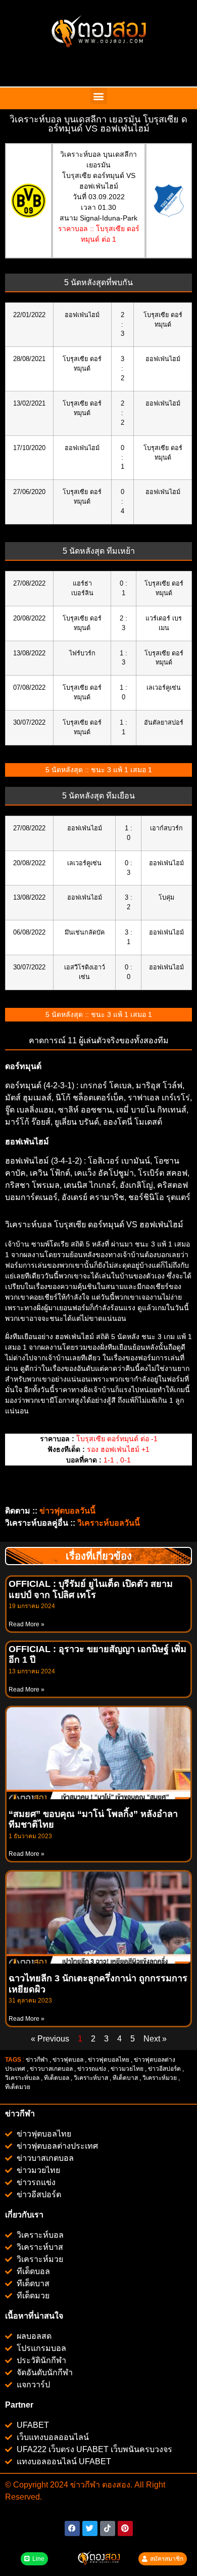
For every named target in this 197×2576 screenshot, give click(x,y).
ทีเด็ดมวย (18, 2087)
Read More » (27, 1624)
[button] (99, 96)
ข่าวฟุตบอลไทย (109, 2060)
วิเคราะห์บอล (22, 2078)
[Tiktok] (108, 2528)
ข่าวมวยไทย (127, 2069)
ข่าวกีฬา (37, 2060)
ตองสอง (115, 2485)
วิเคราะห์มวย (160, 2078)
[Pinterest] (125, 2528)
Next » (155, 2039)
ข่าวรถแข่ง (92, 2069)
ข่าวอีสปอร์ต (164, 2069)
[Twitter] (90, 2528)
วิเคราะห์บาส (91, 2078)
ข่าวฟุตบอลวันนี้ (67, 1511)
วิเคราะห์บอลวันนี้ (109, 1523)
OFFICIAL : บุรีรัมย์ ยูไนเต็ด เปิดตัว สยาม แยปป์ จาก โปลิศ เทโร (91, 1589)
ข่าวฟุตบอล (68, 2060)
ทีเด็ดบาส (125, 2078)
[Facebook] (72, 2528)
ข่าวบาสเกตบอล (51, 2069)
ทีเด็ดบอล (57, 2078)
